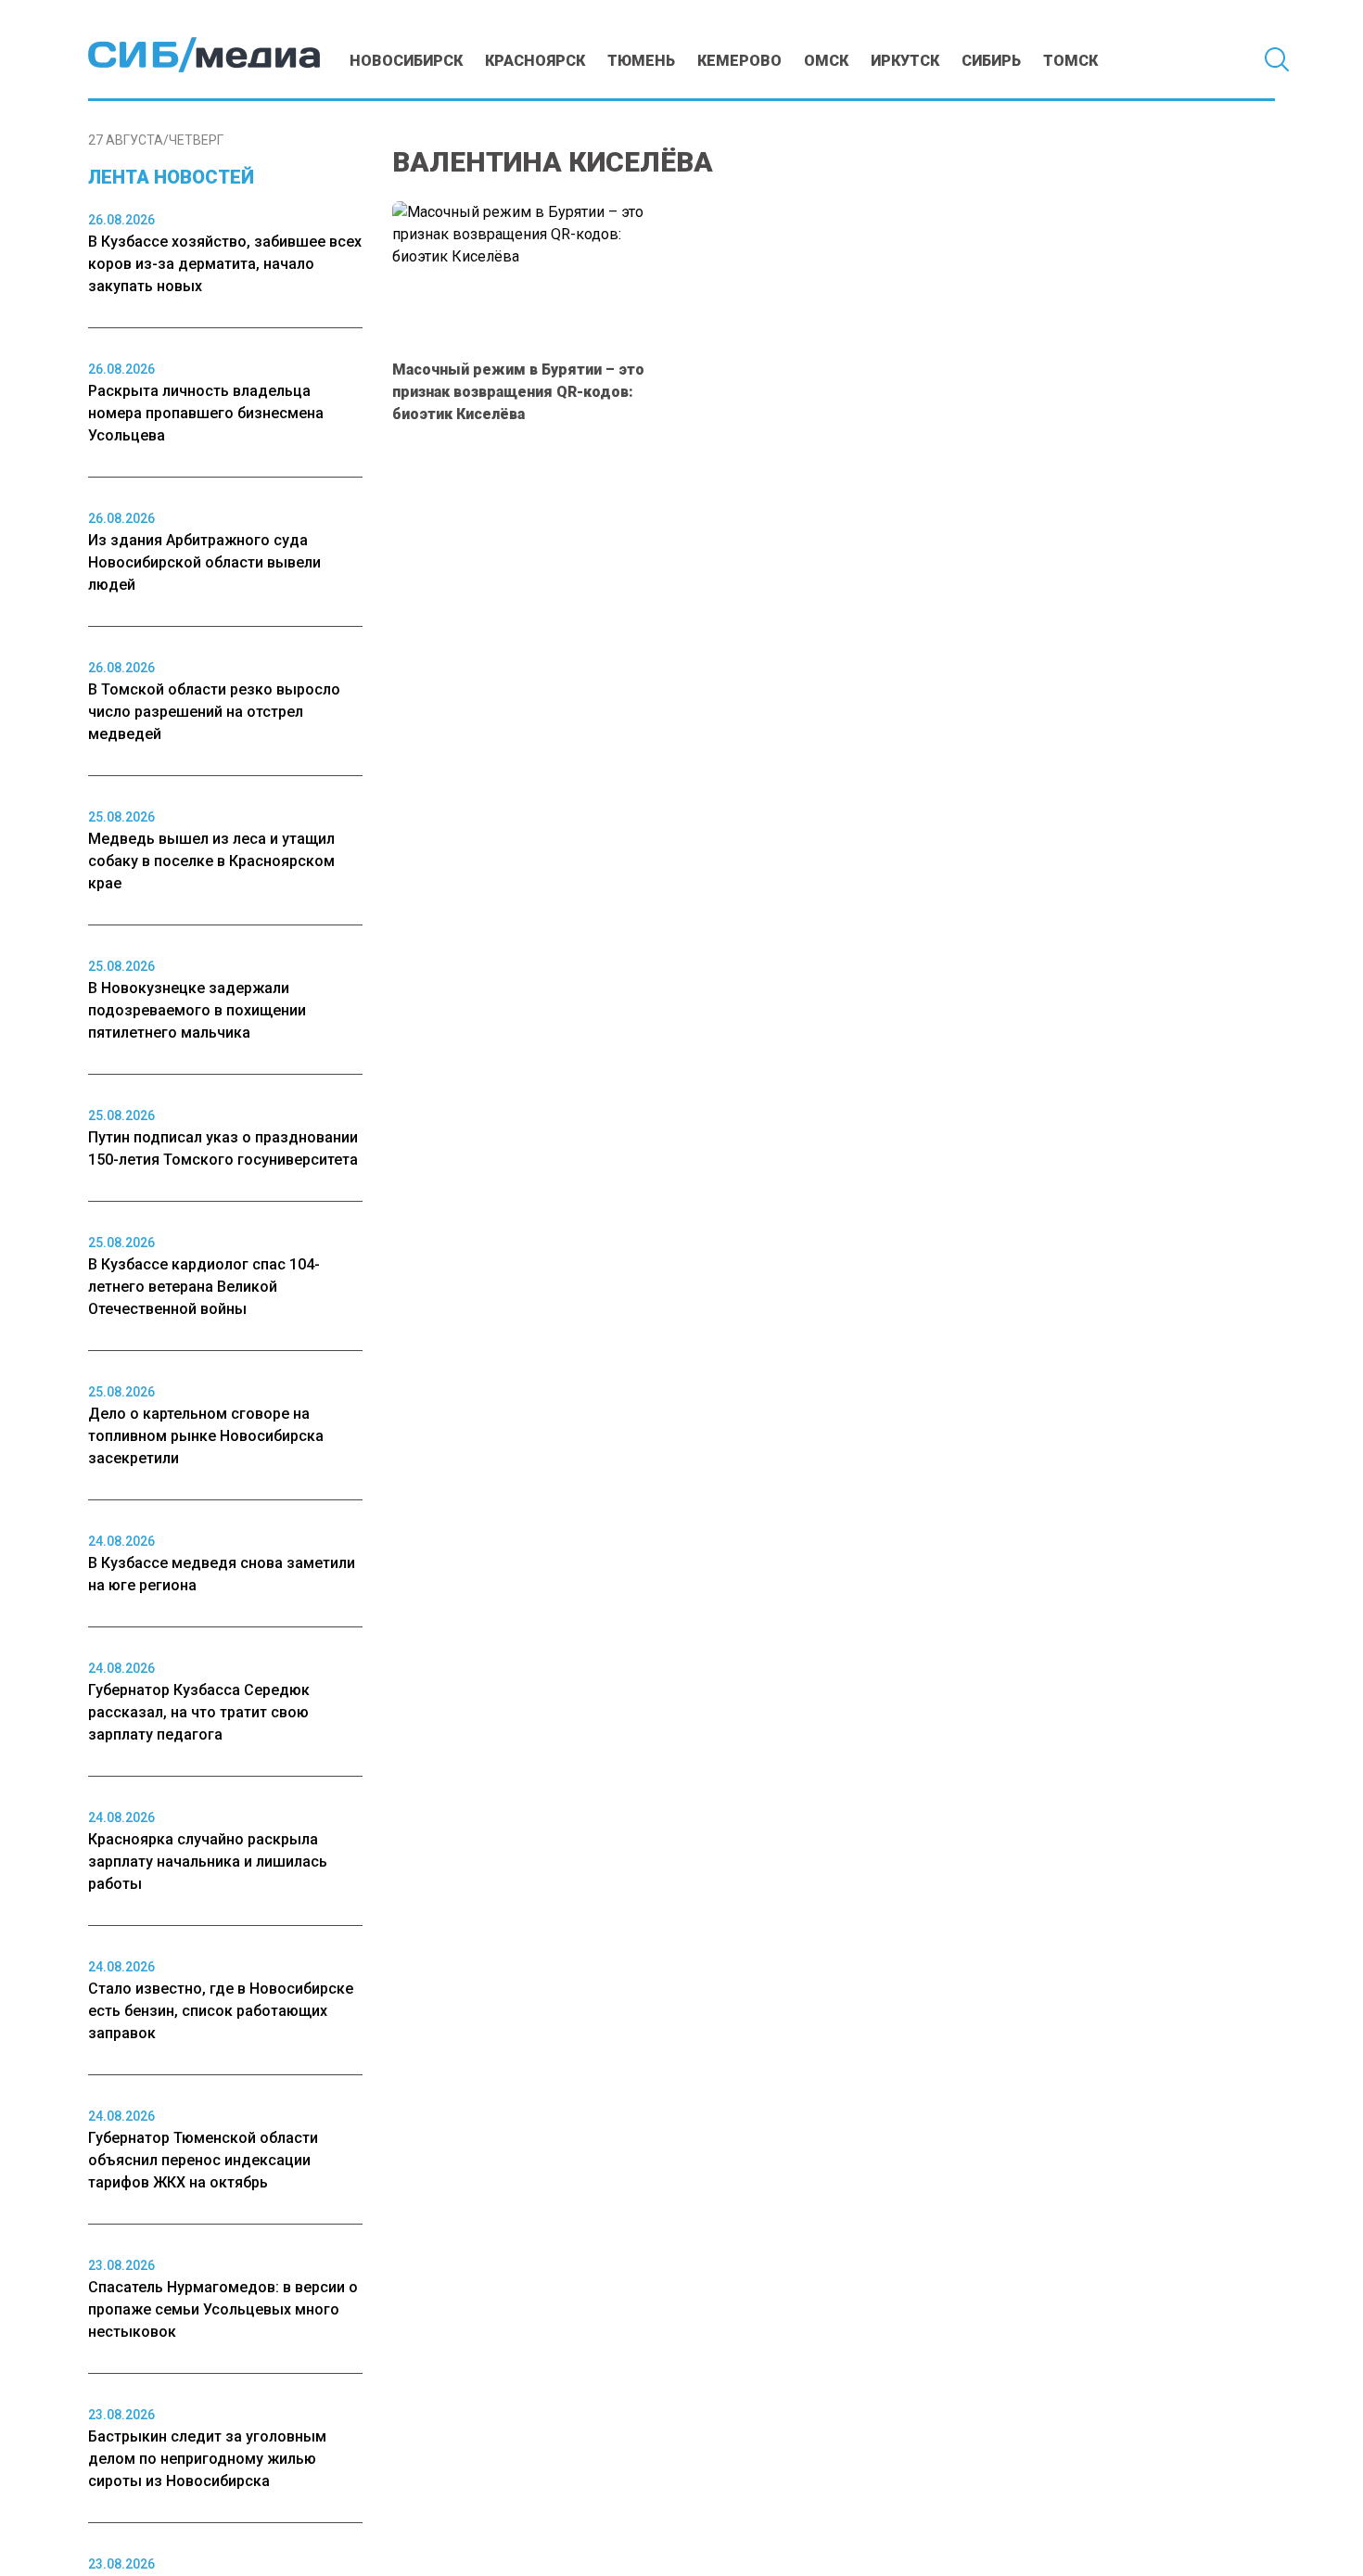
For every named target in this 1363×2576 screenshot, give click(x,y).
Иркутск (905, 61)
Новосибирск (406, 61)
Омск (826, 61)
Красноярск (535, 61)
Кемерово (739, 61)
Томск (1070, 61)
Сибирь (991, 61)
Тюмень (641, 61)
